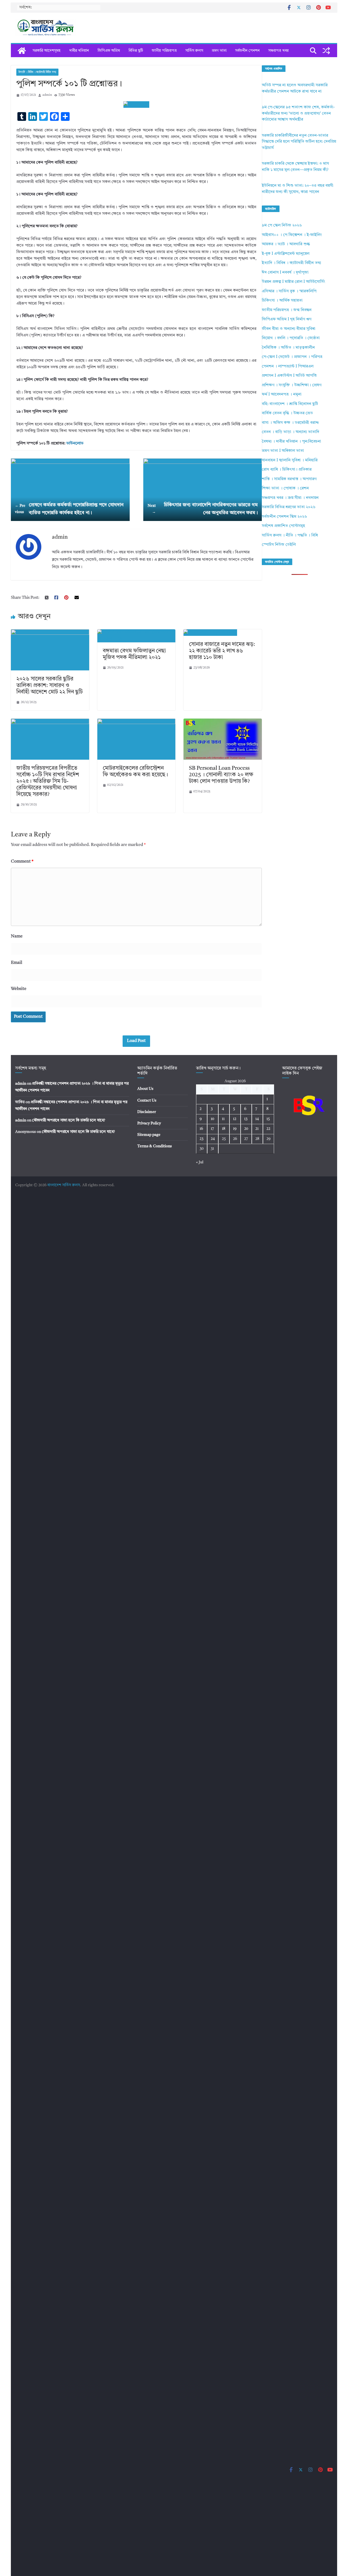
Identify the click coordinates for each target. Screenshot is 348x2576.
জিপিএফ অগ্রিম (109, 51)
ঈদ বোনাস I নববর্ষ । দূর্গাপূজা (285, 273)
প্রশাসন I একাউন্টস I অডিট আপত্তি (289, 376)
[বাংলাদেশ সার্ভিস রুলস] (22, 51)
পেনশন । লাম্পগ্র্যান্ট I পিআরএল (288, 367)
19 (235, 1129)
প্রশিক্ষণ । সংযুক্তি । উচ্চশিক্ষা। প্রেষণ (292, 385)
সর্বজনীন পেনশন (247, 51)
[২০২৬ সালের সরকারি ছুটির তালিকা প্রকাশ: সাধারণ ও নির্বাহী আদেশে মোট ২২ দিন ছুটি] (50, 632)
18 (224, 1129)
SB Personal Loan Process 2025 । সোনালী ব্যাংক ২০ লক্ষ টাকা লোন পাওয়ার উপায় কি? (221, 775)
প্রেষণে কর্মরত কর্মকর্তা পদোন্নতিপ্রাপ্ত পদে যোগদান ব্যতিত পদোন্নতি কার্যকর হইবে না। (69, 509)
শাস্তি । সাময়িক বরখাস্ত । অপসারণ (289, 479)
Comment (22, 861)
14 (257, 1119)
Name (17, 936)
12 (235, 1119)
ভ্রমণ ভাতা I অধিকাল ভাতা (283, 451)
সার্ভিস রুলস (194, 51)
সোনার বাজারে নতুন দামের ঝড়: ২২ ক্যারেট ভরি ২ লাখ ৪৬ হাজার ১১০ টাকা (222, 651)
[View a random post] (326, 51)
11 (223, 1119)
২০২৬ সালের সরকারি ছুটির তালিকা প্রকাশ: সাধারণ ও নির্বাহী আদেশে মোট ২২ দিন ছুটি (49, 686)
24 (213, 1139)
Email (17, 963)
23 (201, 1139)
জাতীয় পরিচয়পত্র (164, 51)
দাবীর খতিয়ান (79, 51)
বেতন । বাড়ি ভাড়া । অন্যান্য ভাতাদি (290, 432)
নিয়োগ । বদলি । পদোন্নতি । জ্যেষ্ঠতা (291, 338)
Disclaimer (147, 1112)
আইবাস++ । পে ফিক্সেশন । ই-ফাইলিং (292, 235)
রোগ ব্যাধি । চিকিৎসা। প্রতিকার (287, 470)
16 (201, 1129)
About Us (145, 1089)
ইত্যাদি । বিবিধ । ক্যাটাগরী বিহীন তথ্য (37, 72)
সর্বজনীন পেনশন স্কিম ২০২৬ (284, 517)
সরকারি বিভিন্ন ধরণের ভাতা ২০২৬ (289, 507)
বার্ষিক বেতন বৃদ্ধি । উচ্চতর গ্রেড (287, 413)
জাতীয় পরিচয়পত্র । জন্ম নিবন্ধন (287, 310)
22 (268, 1129)
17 (212, 1129)
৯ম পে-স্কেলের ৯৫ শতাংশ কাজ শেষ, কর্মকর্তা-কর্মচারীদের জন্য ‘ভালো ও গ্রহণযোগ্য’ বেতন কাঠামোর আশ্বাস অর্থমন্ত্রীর (298, 114)
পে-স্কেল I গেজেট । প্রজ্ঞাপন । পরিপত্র (292, 357)
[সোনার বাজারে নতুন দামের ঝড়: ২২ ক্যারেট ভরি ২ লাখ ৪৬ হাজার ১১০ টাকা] (210, 632)
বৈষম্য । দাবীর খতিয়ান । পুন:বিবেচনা (291, 442)
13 (246, 1119)
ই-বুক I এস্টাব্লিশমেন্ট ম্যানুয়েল (286, 254)
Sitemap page (149, 1135)
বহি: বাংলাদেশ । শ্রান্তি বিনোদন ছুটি (290, 404)
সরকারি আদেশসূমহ (47, 51)
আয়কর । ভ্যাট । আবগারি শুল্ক (286, 244)
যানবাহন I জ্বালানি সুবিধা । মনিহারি (290, 460)
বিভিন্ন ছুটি (136, 51)
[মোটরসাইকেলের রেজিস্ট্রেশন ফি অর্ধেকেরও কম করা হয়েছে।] (136, 722)
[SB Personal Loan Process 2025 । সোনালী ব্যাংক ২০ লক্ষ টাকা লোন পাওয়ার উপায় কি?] (223, 722)
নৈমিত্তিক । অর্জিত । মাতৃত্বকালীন (288, 348)
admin (47, 95)
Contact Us (147, 1100)
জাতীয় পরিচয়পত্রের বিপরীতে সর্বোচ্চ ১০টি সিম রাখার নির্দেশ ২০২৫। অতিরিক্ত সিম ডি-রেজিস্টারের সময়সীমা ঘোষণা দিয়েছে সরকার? (48, 781)
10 (212, 1119)
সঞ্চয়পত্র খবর (278, 51)
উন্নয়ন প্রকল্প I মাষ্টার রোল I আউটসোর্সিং (293, 282)
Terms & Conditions (155, 1146)
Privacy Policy (149, 1123)
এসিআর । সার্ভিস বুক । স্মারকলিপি (289, 291)
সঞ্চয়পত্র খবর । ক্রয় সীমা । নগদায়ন (290, 498)
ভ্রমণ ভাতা (219, 51)
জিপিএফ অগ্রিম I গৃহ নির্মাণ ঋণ (287, 319)
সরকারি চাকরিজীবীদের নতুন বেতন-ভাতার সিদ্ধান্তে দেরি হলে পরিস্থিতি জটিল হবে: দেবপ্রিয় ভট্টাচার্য (299, 142)
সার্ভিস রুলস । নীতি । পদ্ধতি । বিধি (290, 536)
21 (257, 1129)
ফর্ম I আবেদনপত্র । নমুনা (282, 395)
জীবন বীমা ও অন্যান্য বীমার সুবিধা (289, 329)
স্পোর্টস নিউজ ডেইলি (279, 545)
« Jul (200, 1162)
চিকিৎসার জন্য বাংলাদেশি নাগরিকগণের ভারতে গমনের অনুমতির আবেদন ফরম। (203, 509)
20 (246, 1129)
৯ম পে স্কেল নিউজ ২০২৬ (282, 226)
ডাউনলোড (75, 444)
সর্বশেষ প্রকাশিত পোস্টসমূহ (283, 526)
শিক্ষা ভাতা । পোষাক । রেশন (285, 488)
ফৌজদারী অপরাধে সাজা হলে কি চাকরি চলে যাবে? (69, 1120)
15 (268, 1119)
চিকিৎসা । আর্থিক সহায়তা (282, 301)
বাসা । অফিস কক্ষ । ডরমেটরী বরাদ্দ (290, 423)
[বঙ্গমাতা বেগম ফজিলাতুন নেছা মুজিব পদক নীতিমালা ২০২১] (136, 632)
